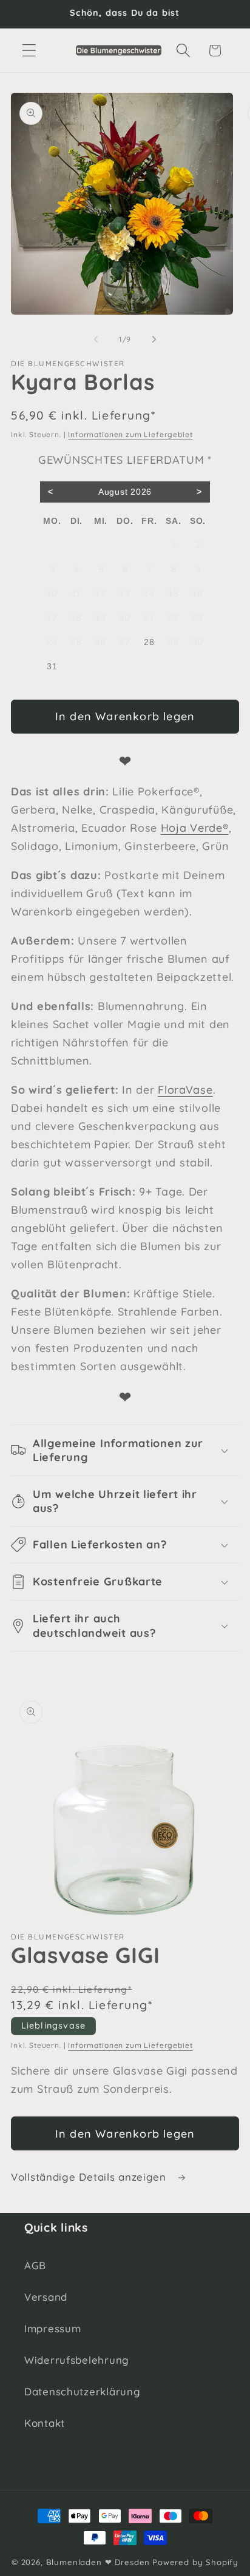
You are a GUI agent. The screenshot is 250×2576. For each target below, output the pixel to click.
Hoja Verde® (195, 828)
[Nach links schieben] (96, 339)
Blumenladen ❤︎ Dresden (98, 2562)
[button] (29, 51)
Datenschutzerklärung (82, 2391)
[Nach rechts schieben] (154, 339)
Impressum (52, 2328)
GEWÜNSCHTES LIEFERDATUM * (125, 460)
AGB (35, 2265)
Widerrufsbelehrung (77, 2360)
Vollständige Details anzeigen (90, 2177)
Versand (46, 2297)
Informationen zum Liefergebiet (130, 434)
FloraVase (185, 1090)
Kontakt (45, 2423)
